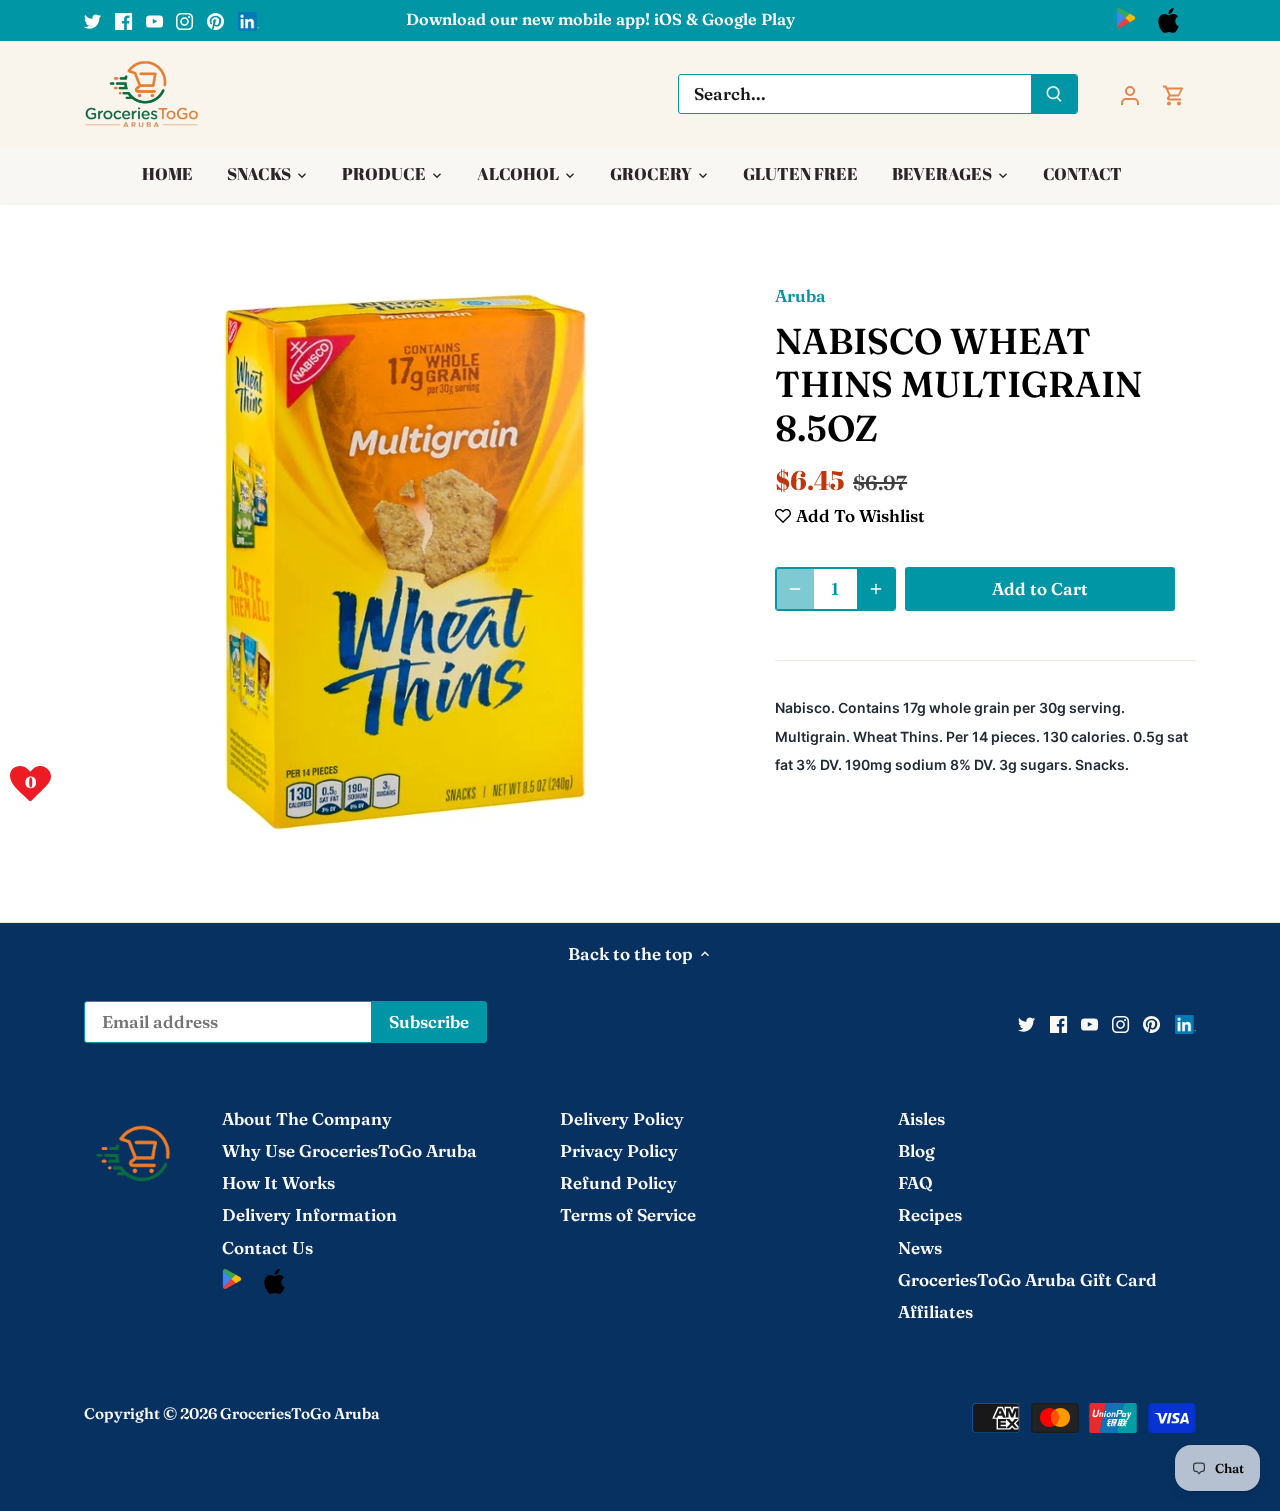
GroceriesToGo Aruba (300, 1413)
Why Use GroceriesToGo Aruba (349, 1150)
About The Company (307, 1118)
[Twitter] (92, 20)
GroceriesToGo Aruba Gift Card (1027, 1279)
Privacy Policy (619, 1150)
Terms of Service (628, 1214)
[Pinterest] (215, 20)
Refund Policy (618, 1182)
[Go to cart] (1174, 93)
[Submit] (1054, 94)
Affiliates (935, 1311)
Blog (916, 1150)
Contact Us (267, 1247)
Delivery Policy (622, 1118)
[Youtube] (154, 20)
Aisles (921, 1118)
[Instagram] (184, 20)
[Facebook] (123, 20)
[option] (406, 562)
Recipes (930, 1214)
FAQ (915, 1182)
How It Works (278, 1182)
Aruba (800, 295)
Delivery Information (309, 1214)
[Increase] (876, 589)
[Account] (1130, 93)
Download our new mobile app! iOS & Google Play (600, 19)
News (920, 1247)
